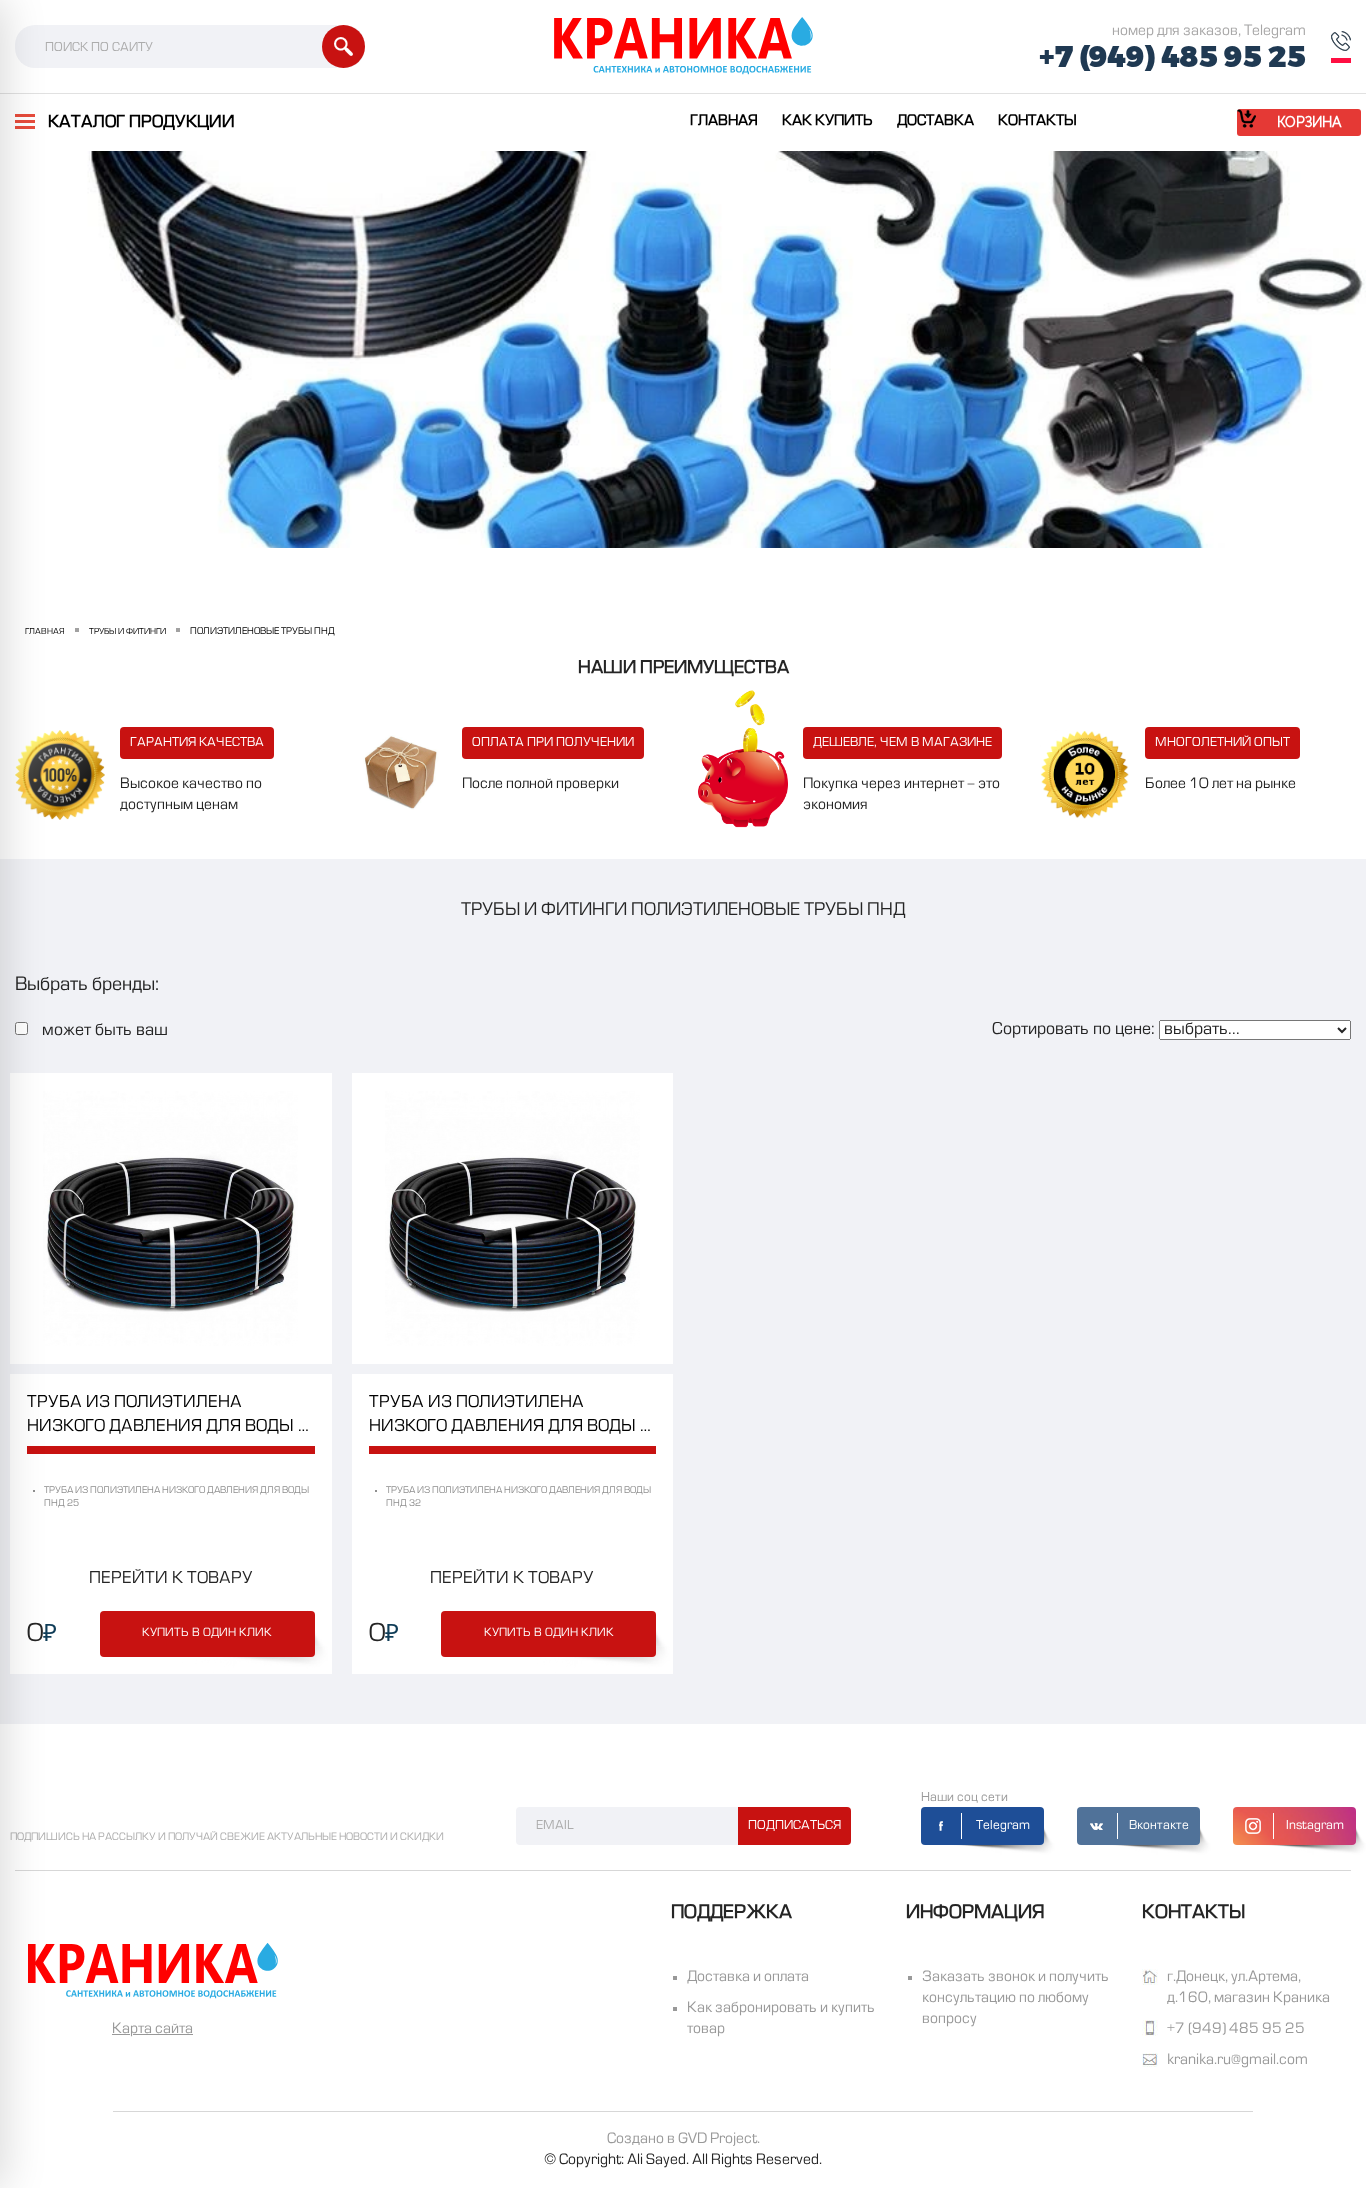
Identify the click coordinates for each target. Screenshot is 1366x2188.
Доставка (935, 121)
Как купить (827, 121)
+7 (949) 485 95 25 (1172, 57)
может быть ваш (105, 1031)
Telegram (1003, 1826)
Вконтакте (1159, 1826)
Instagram (1315, 1826)
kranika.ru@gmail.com (1237, 2060)
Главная (724, 121)
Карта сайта (152, 2029)
